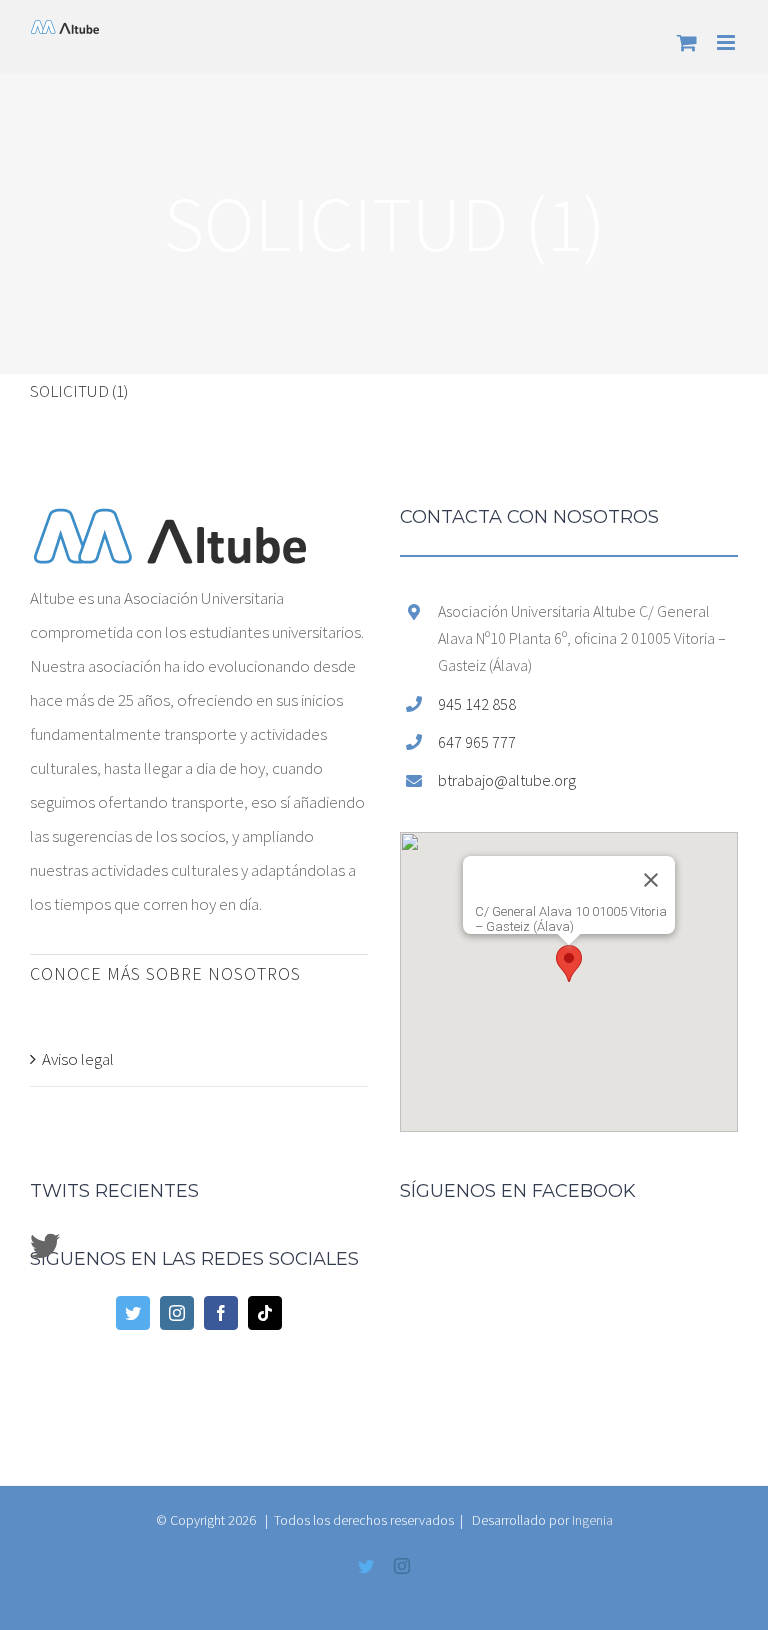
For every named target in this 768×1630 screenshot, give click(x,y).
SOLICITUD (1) (79, 391)
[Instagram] (177, 1313)
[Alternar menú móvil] (727, 42)
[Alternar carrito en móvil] (687, 42)
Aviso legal (78, 1059)
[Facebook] (221, 1313)
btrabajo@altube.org (507, 780)
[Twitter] (133, 1313)
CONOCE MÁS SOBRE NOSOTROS (165, 973)
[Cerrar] (651, 880)
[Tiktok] (265, 1313)
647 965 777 (477, 742)
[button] (569, 963)
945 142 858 (477, 704)
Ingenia (592, 1520)
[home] (170, 525)
